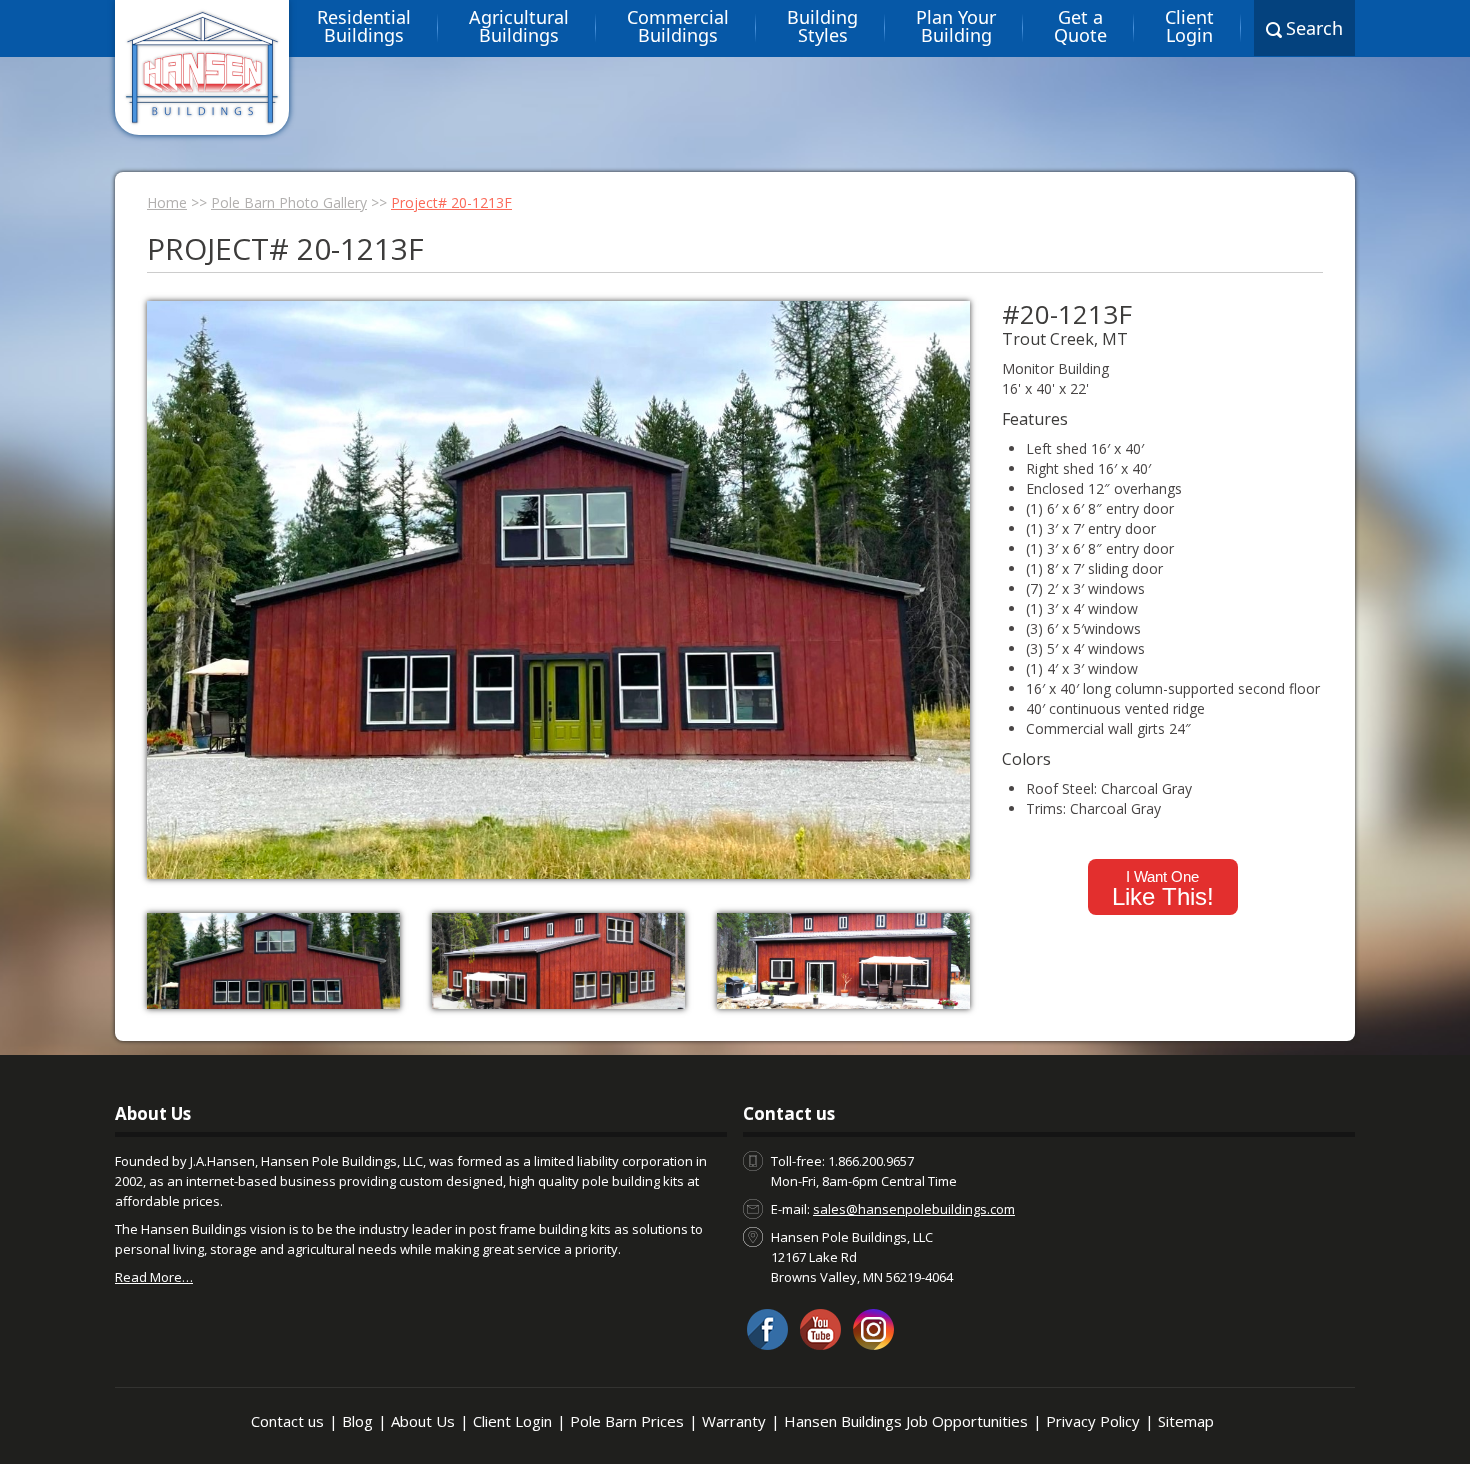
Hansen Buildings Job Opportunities (906, 1421)
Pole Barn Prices (627, 1421)
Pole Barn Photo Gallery (289, 202)
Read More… (154, 1277)
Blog (357, 1421)
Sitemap (1186, 1421)
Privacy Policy (1093, 1421)
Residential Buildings (364, 26)
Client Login (1189, 26)
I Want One (1163, 889)
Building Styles (822, 26)
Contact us (287, 1421)
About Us (423, 1421)
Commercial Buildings (678, 26)
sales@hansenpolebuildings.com (914, 1209)
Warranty (734, 1421)
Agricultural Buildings (519, 26)
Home (167, 202)
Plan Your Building (956, 26)
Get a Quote (1080, 26)
